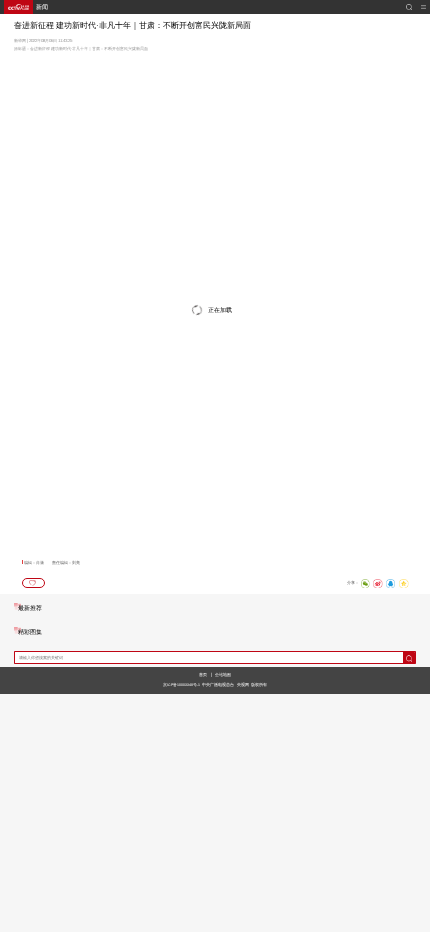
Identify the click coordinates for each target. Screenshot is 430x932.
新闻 (42, 7)
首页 (203, 674)
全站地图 (223, 674)
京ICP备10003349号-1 (181, 685)
